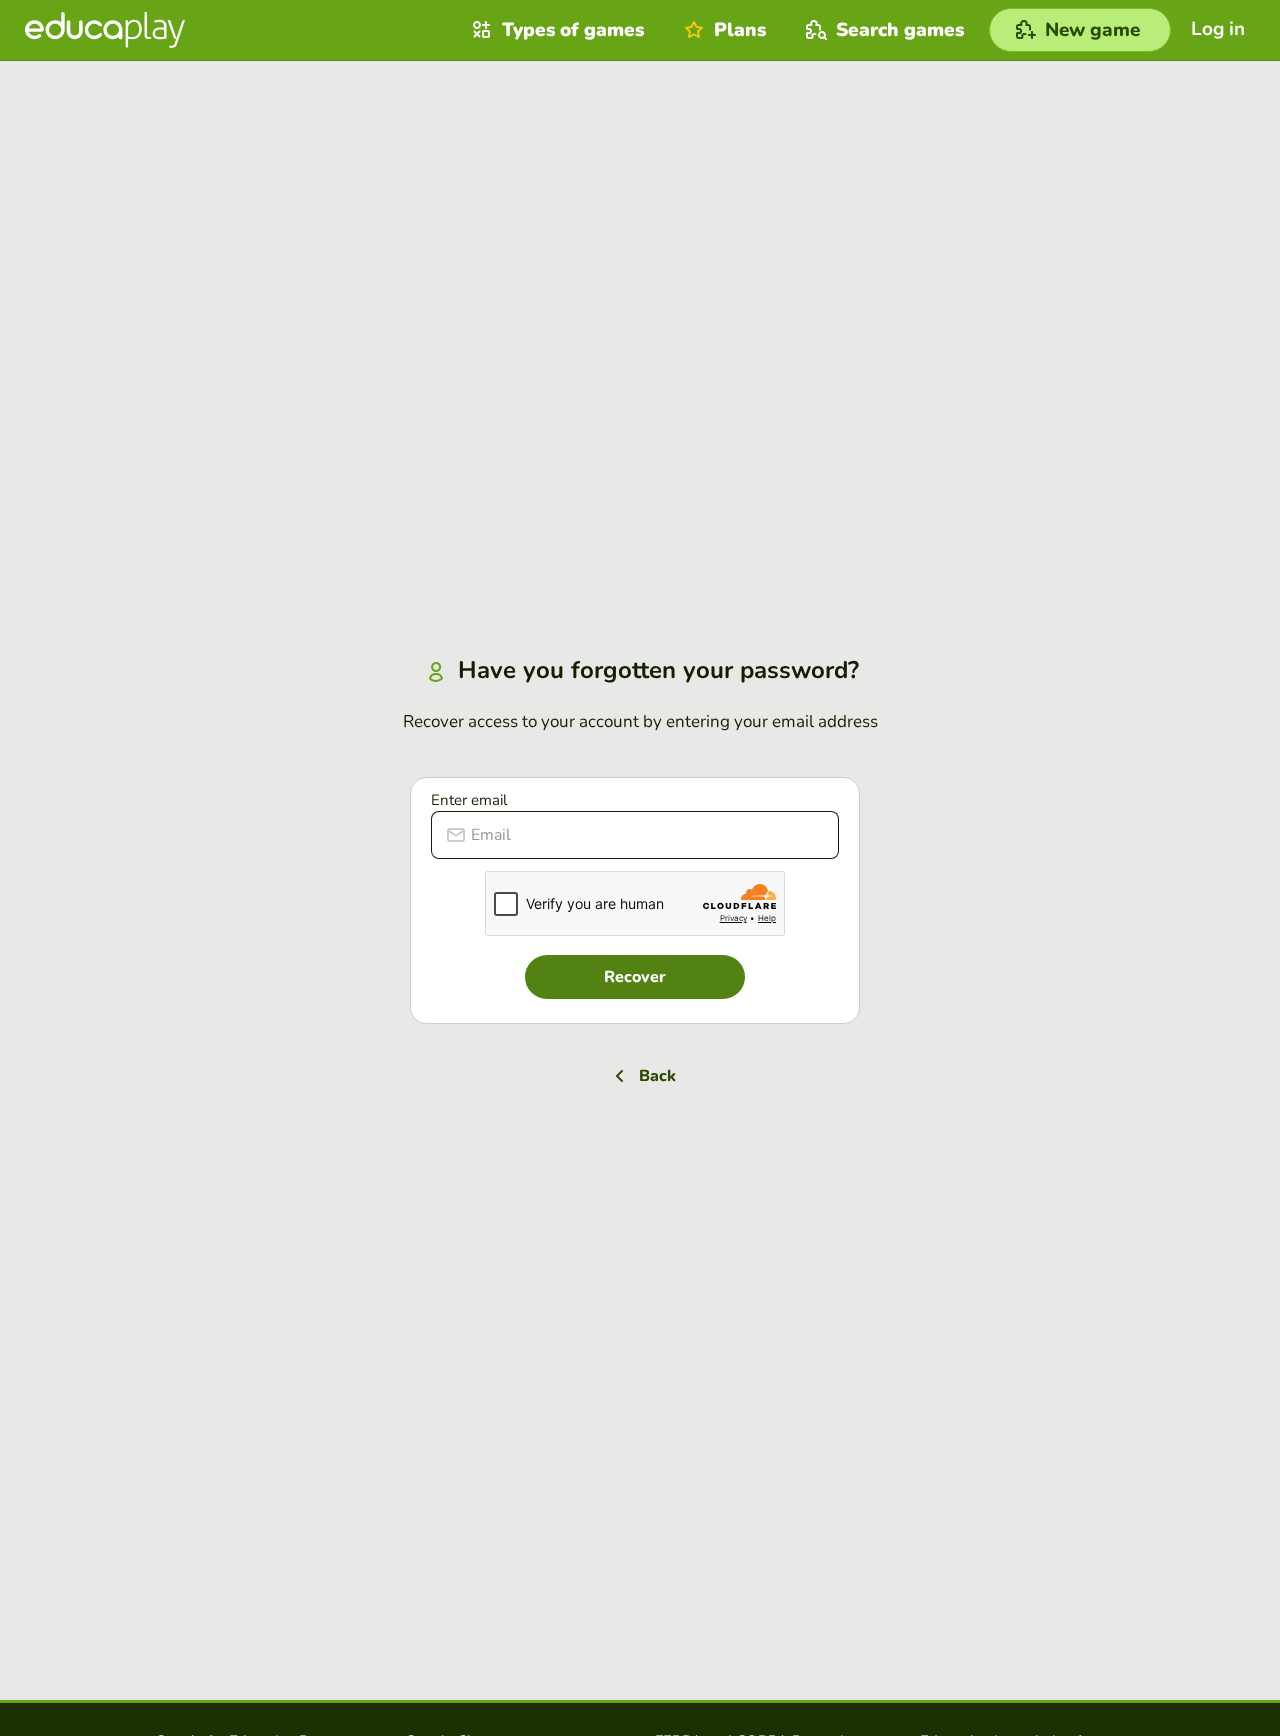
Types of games (573, 30)
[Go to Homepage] (105, 30)
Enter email (469, 800)
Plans (740, 30)
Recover (635, 977)
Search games (900, 30)
